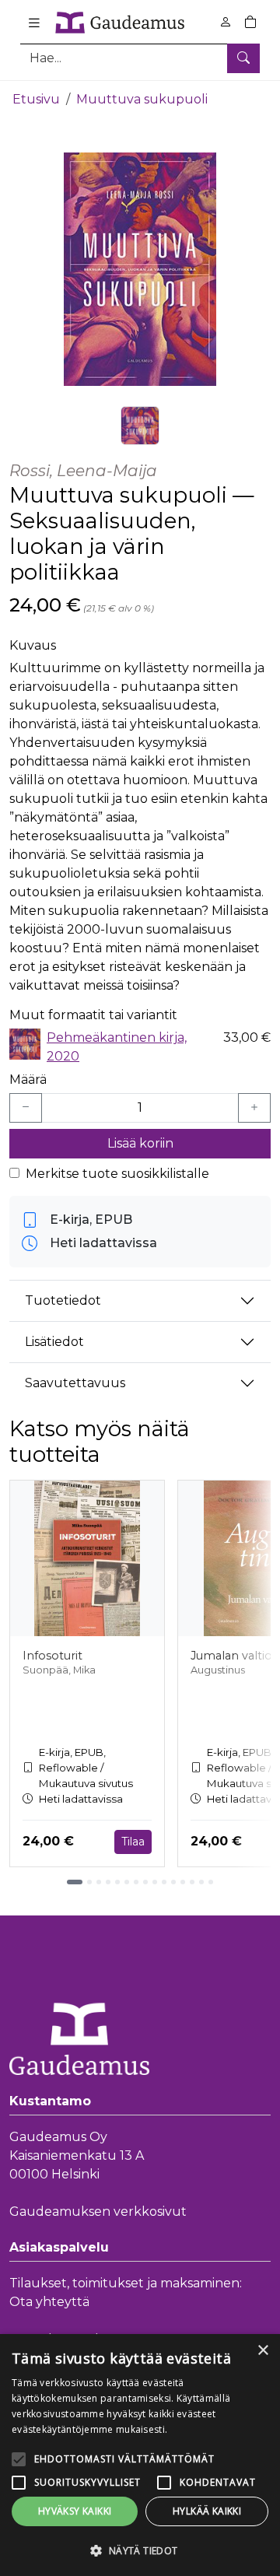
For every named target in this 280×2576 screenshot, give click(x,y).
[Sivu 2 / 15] (89, 1882)
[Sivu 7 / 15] (136, 1882)
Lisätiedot (54, 1342)
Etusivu (36, 99)
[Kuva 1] (140, 426)
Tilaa (133, 1842)
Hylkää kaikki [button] (207, 2511)
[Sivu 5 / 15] (117, 1882)
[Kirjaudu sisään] (226, 22)
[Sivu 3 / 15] (99, 1882)
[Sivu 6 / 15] (127, 1882)
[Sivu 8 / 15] (145, 1882)
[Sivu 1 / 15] (75, 1882)
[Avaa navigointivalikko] (34, 23)
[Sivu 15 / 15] (211, 1882)
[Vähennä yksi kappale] (26, 1108)
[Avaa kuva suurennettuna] (140, 269)
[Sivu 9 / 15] (155, 1882)
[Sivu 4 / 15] (108, 1882)
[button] (140, 2550)
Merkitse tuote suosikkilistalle (117, 1174)
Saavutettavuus (75, 1383)
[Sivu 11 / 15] (173, 1882)
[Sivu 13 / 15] (192, 1882)
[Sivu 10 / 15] (164, 1882)
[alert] (140, 2455)
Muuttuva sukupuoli (142, 99)
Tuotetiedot (63, 1300)
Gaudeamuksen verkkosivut (98, 2212)
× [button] (262, 2351)
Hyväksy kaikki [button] (75, 2511)
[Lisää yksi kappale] (254, 1108)
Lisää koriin (140, 1143)
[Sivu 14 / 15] (201, 1882)
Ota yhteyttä (49, 2302)
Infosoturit (52, 1656)
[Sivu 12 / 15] (183, 1882)
